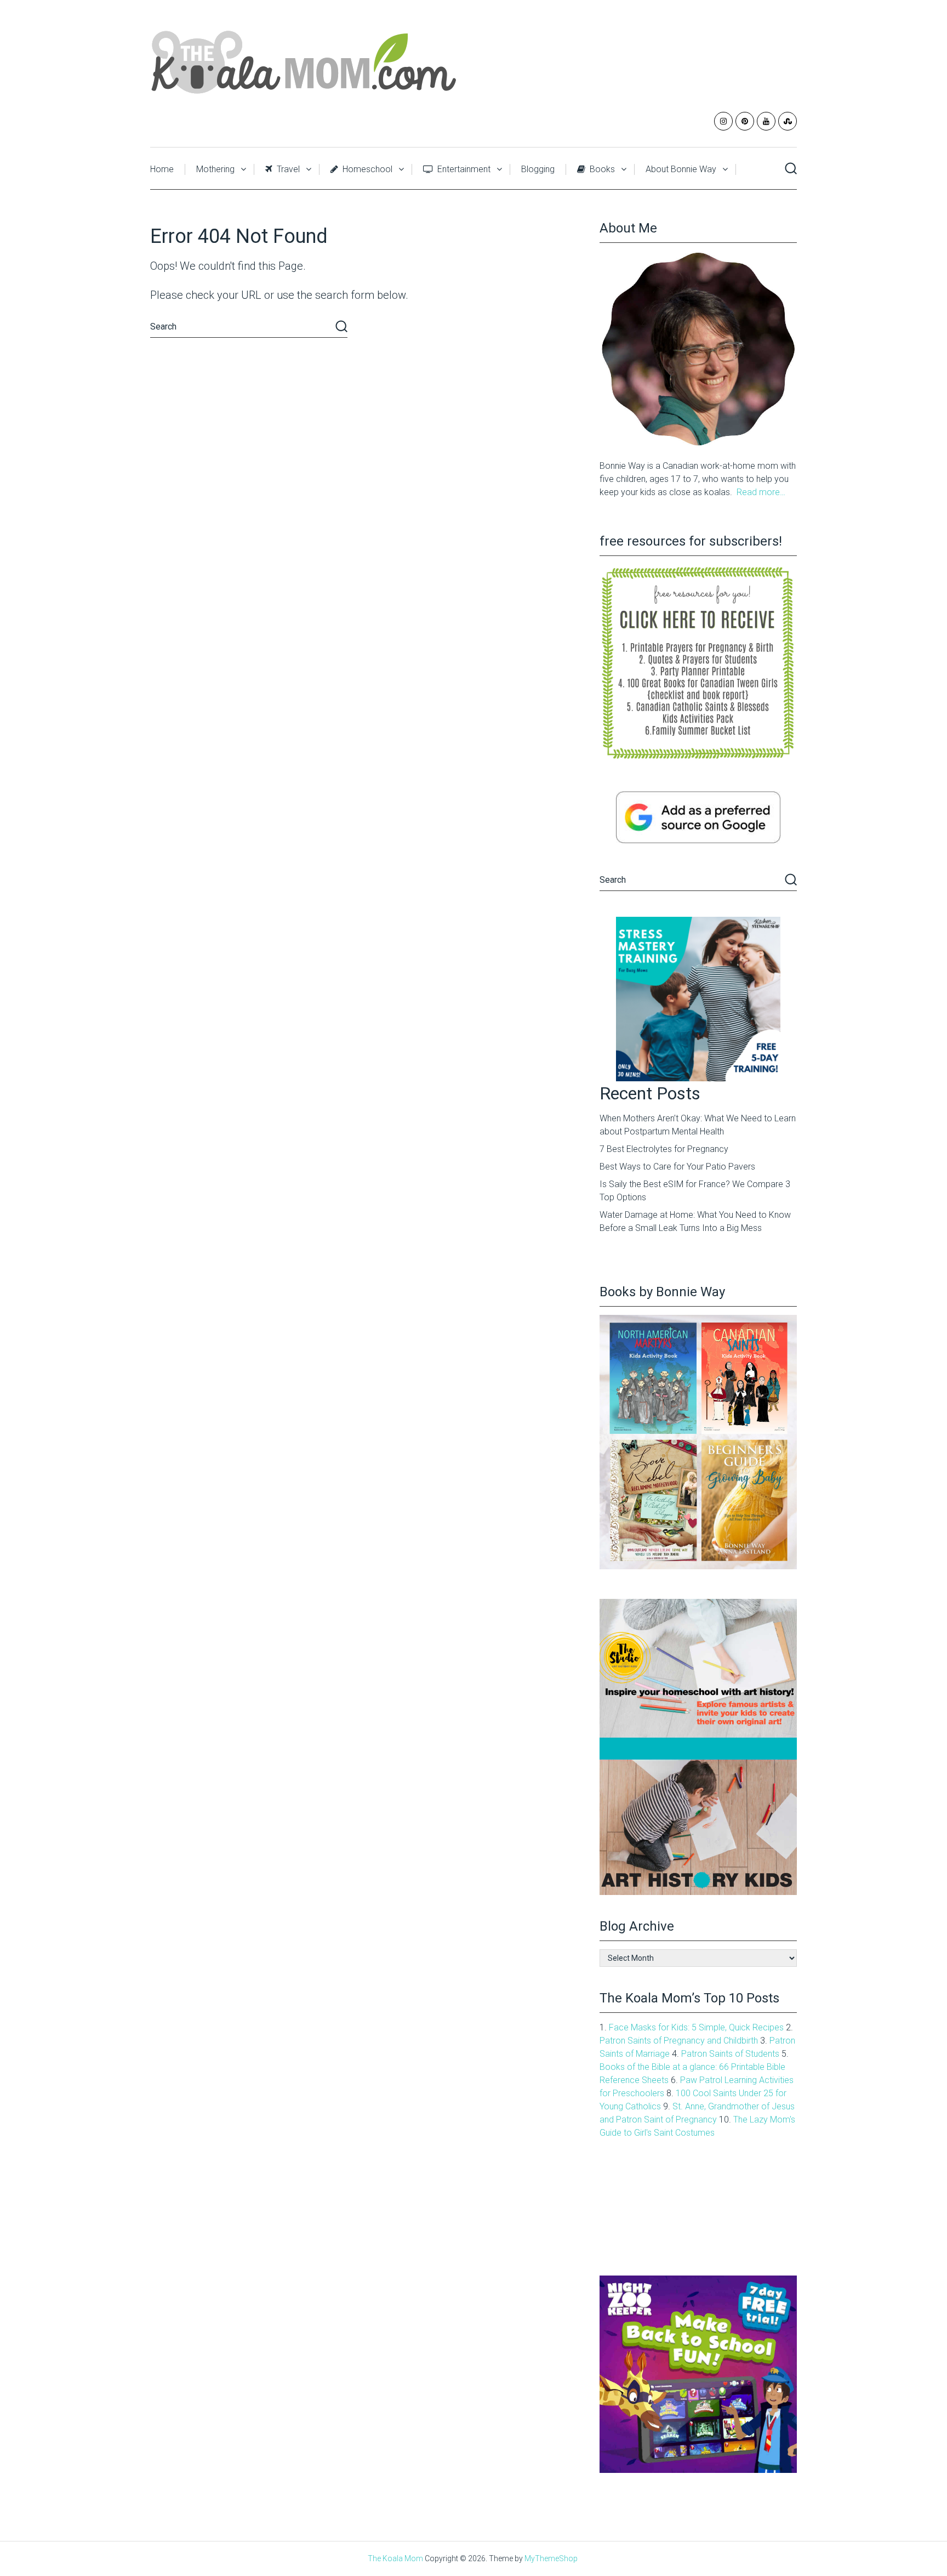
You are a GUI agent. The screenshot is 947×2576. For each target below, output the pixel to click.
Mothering (215, 169)
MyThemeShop (551, 2558)
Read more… (761, 492)
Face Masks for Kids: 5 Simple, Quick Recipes (696, 2027)
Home (162, 169)
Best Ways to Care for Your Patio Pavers (677, 1167)
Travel (287, 169)
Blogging (538, 169)
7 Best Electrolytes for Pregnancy (664, 1149)
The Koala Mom (395, 2558)
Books (601, 169)
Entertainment (463, 169)
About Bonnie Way (681, 169)
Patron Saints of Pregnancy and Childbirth (679, 2041)
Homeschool (366, 169)
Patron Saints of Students (730, 2054)
